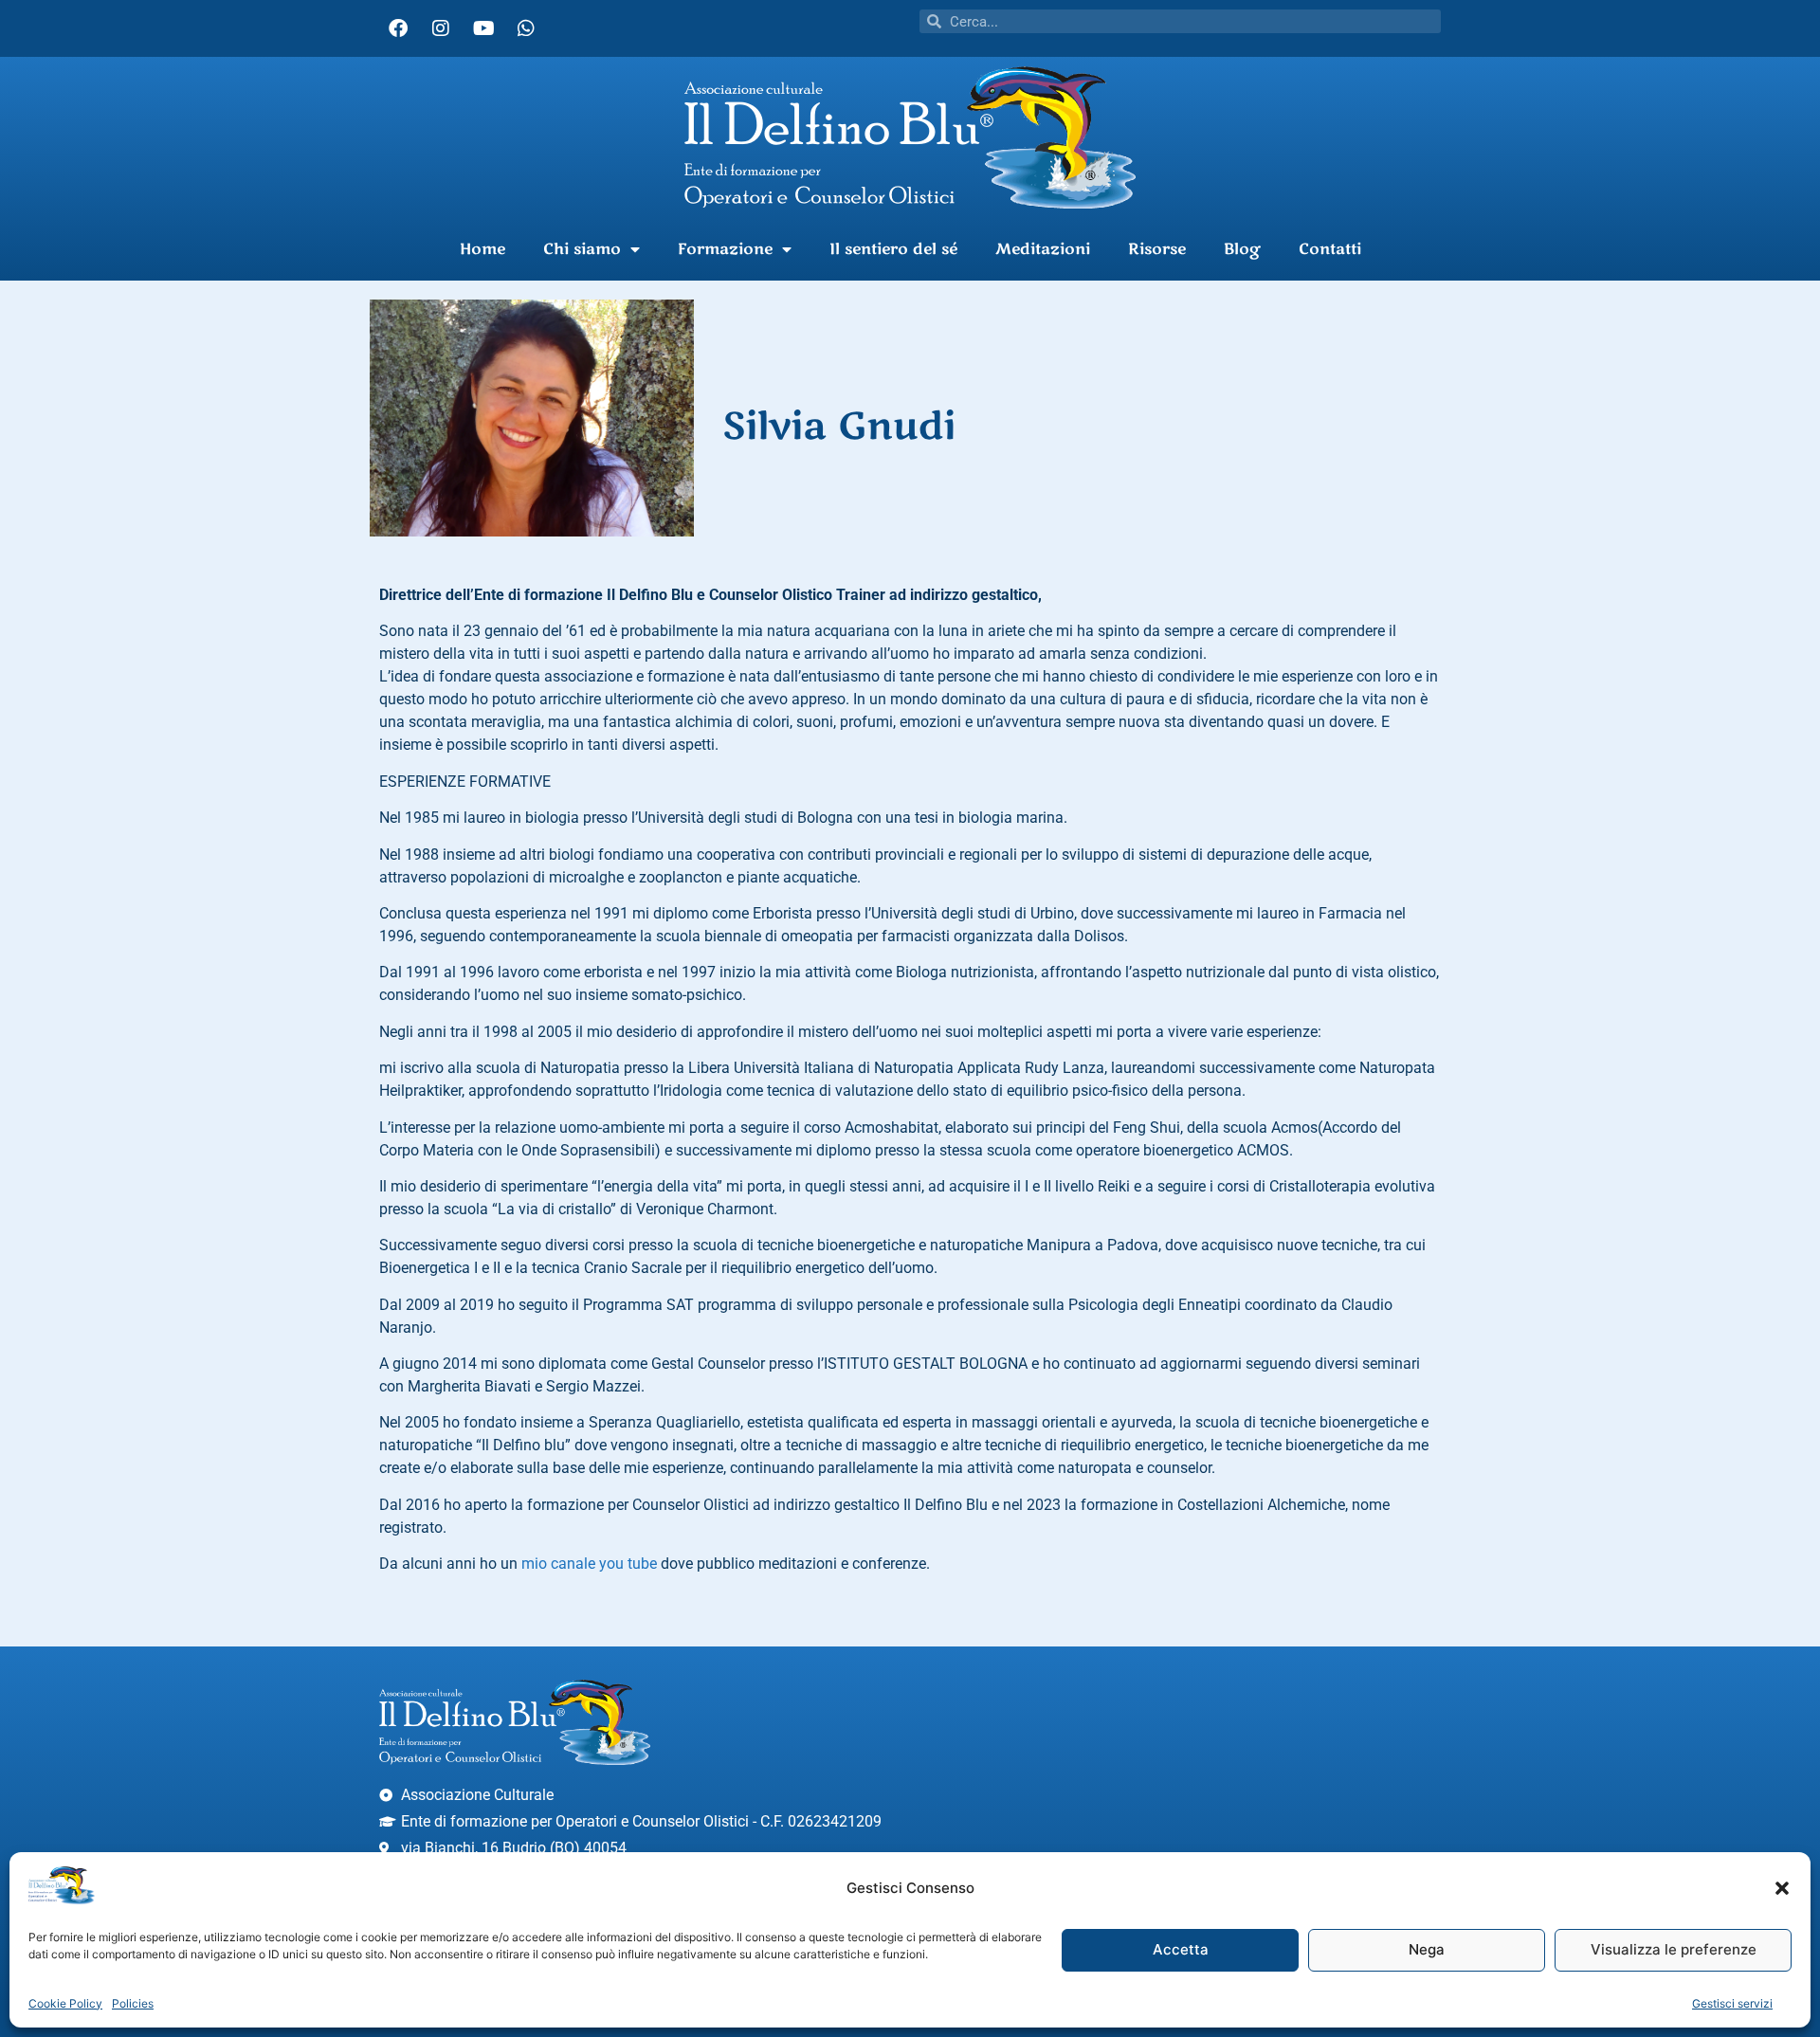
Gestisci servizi (1732, 2003)
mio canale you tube (589, 1564)
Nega (1427, 1950)
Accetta (1181, 1950)
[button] (1782, 1888)
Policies (133, 2003)
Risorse (1157, 249)
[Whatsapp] (526, 28)
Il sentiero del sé (893, 249)
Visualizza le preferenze (1674, 1950)
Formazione (725, 249)
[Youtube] (483, 28)
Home (482, 249)
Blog (1242, 249)
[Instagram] (441, 28)
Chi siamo (582, 249)
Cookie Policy (65, 2003)
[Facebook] (398, 28)
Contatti (1330, 249)
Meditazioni (1043, 249)
